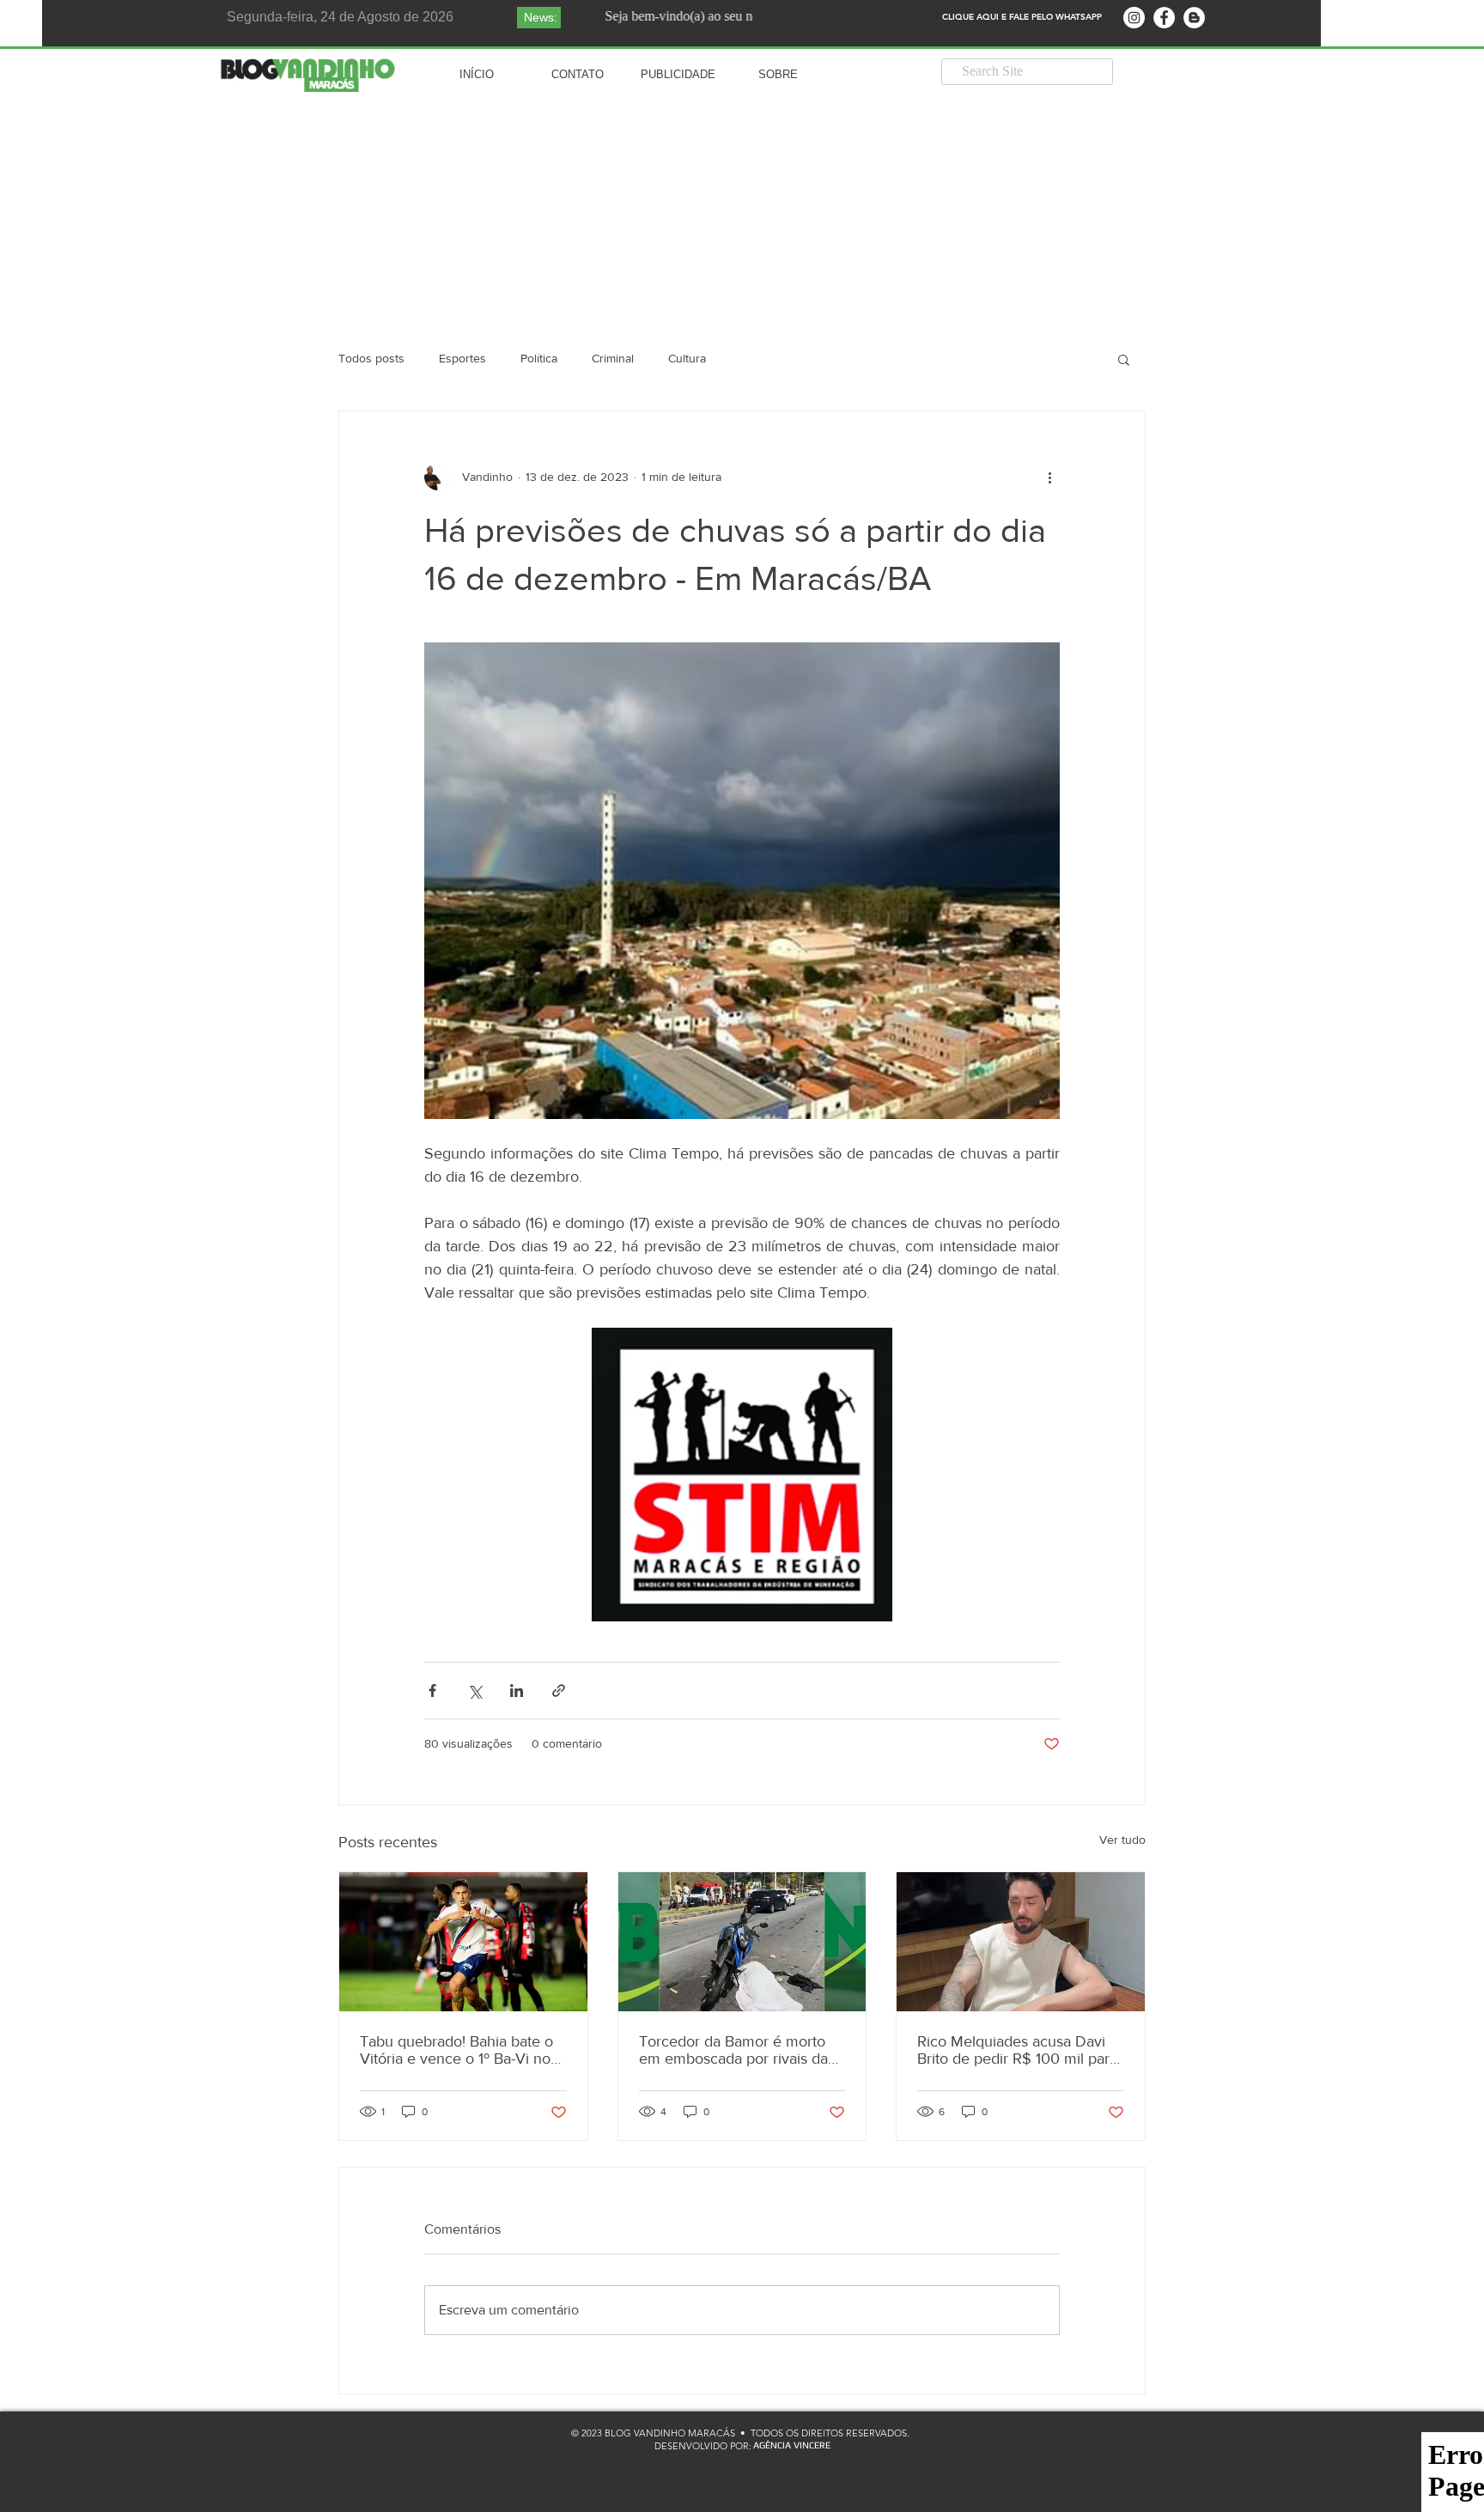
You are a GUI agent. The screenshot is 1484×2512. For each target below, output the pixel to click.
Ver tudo (1122, 1840)
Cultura (687, 358)
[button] (1124, 359)
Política (539, 358)
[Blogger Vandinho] (1194, 18)
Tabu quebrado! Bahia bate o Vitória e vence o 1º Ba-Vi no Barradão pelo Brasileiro (456, 2050)
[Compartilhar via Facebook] (432, 1691)
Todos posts (371, 358)
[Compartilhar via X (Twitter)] (474, 1691)
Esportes (462, 358)
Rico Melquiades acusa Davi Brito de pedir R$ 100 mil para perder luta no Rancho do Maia (1017, 2050)
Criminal (613, 358)
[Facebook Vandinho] (1164, 18)
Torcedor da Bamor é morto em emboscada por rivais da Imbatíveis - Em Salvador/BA (733, 2050)
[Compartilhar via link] (559, 1691)
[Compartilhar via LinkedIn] (517, 1691)
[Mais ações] (1049, 477)
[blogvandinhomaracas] (1134, 18)
